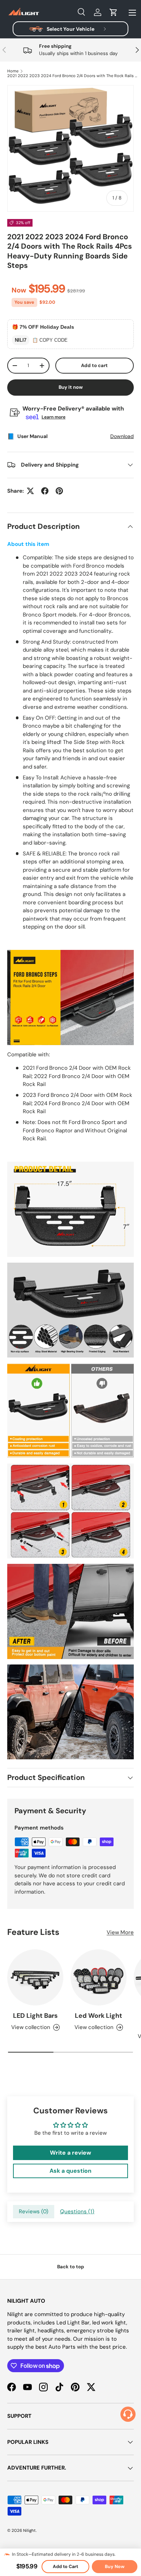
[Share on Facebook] (45, 491)
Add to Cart (65, 2567)
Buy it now (71, 387)
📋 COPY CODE (50, 340)
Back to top (71, 2267)
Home (13, 71)
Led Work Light (99, 2016)
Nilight (29, 2530)
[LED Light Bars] (35, 1977)
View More (120, 1932)
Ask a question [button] (70, 2171)
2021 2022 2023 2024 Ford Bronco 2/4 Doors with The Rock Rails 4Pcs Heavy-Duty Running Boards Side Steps (72, 76)
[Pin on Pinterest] (59, 491)
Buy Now (115, 2567)
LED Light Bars (35, 2016)
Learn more (54, 417)
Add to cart (94, 365)
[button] (114, 12)
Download (122, 436)
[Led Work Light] (99, 1977)
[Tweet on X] (30, 491)
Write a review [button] (70, 2153)
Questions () (77, 2211)
